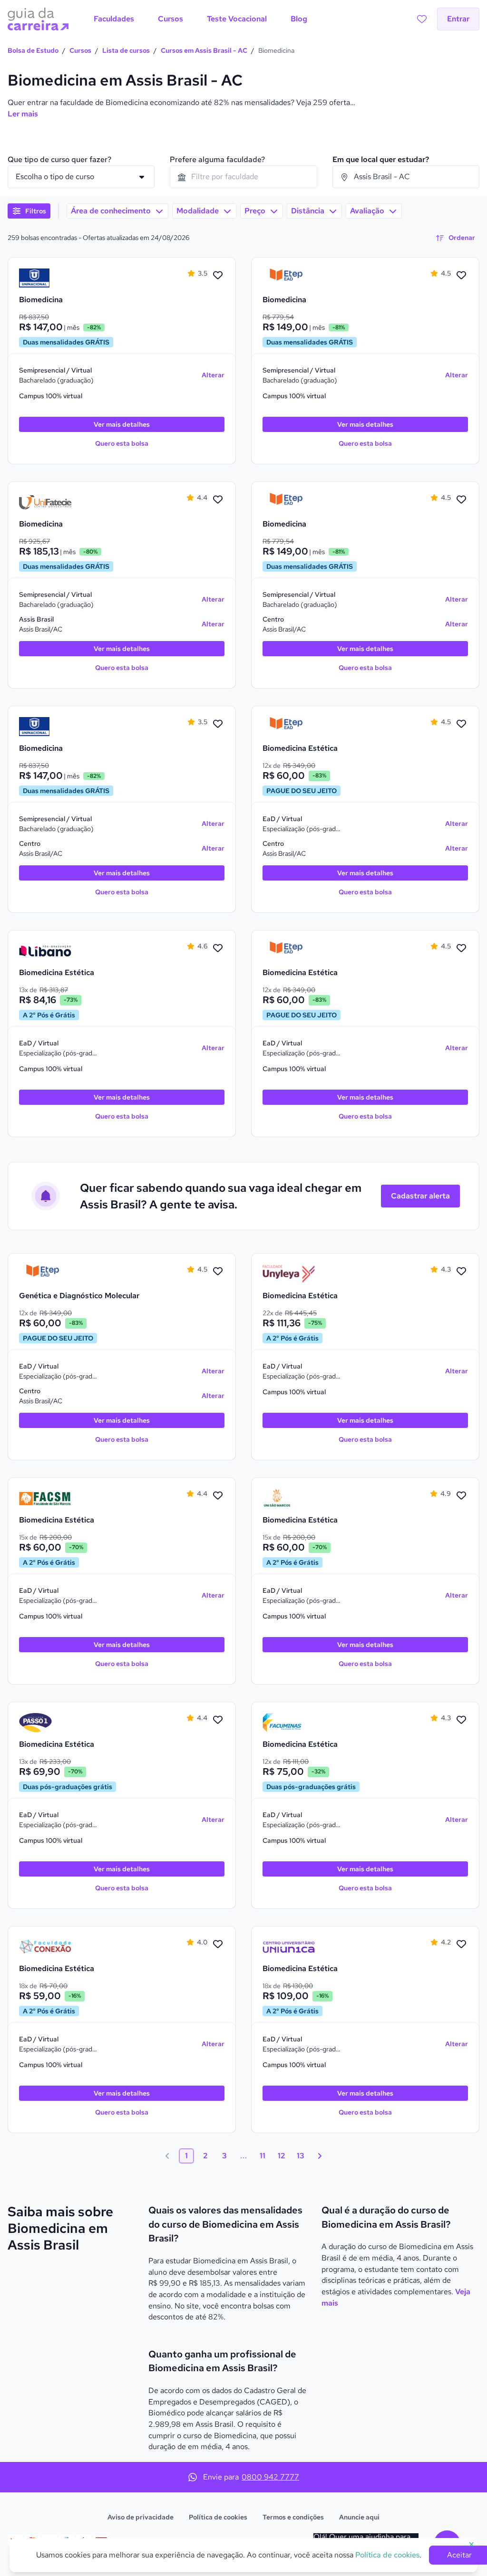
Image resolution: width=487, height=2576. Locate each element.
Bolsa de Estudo (33, 50)
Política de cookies (218, 2517)
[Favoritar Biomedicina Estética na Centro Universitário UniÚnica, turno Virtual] (461, 1944)
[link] (45, 278)
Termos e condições (293, 2517)
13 (301, 2156)
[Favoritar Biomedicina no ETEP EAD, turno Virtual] (461, 276)
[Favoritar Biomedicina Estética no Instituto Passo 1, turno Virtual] (218, 1720)
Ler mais (23, 114)
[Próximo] (320, 2156)
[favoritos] (422, 19)
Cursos (80, 50)
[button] (29, 211)
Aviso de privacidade (141, 2517)
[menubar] (200, 19)
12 (282, 2156)
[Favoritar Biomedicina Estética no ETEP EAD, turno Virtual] (461, 724)
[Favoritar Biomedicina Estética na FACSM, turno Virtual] (218, 1496)
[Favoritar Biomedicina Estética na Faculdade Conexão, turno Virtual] (218, 1944)
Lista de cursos (126, 50)
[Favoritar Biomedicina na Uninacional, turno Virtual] (218, 276)
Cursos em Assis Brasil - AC (204, 50)
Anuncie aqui (359, 2517)
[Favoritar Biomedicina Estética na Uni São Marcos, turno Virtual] (461, 1496)
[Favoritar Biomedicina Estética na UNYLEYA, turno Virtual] (461, 1272)
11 (263, 2156)
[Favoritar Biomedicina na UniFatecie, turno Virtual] (218, 500)
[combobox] (243, 177)
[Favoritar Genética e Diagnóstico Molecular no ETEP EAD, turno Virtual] (218, 1272)
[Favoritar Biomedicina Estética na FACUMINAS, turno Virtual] (461, 1720)
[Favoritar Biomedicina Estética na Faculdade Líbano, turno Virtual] (218, 948)
